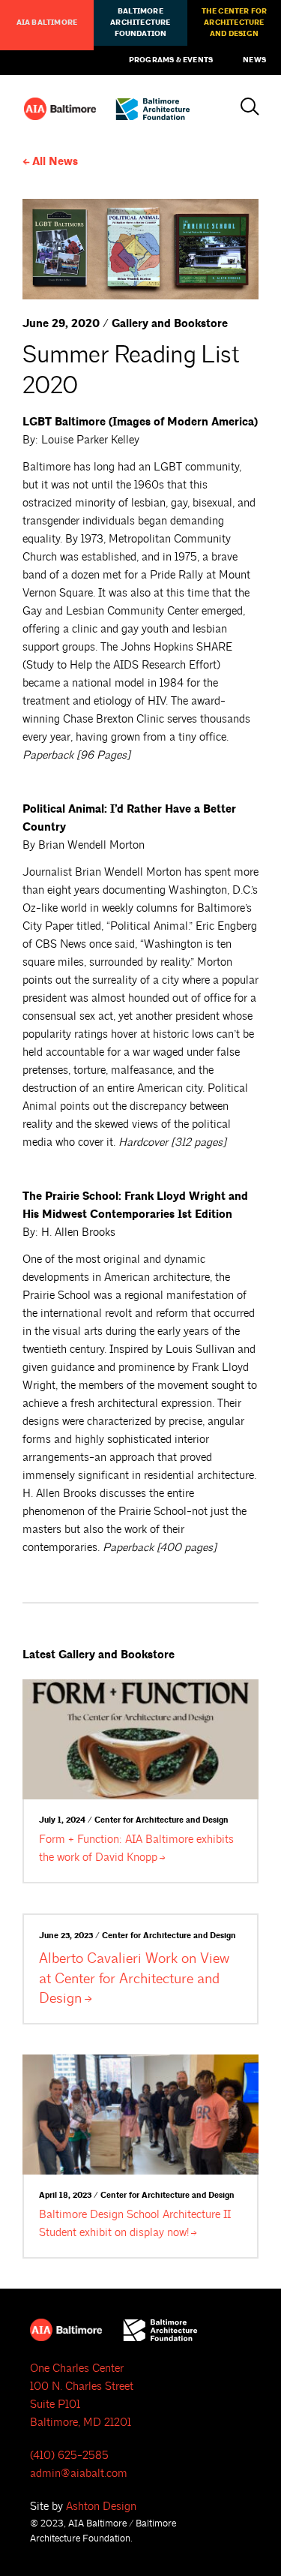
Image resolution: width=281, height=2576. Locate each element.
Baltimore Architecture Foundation (140, 23)
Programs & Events (171, 60)
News (254, 60)
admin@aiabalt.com (79, 2474)
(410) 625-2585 (69, 2456)
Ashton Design (101, 2507)
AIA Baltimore (47, 23)
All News (55, 162)
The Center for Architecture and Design (235, 23)
